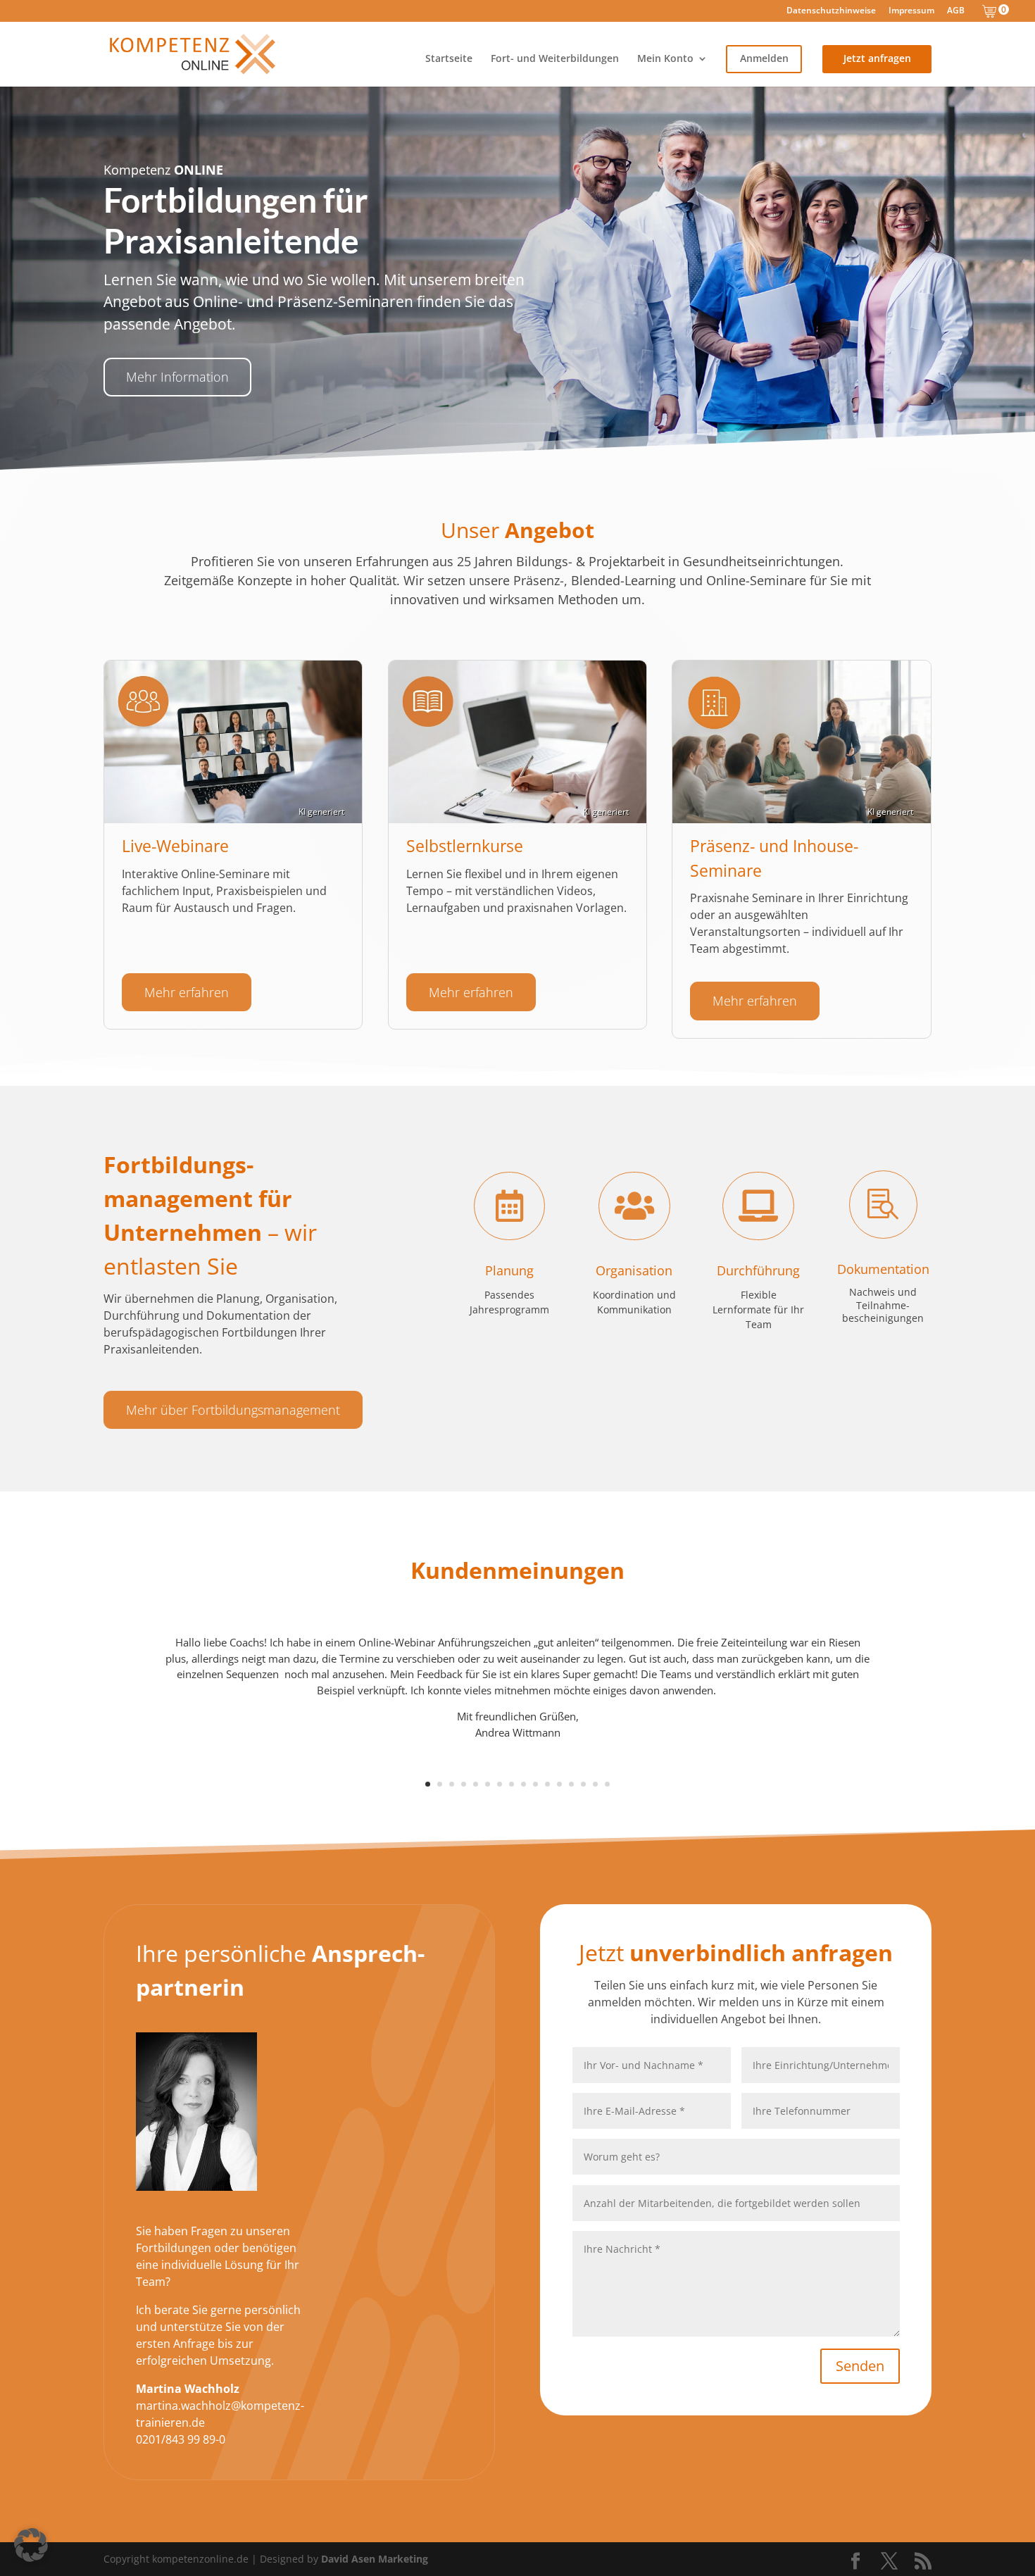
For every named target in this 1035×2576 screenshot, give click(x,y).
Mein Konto (665, 59)
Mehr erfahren (187, 992)
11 (547, 1784)
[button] (31, 2545)
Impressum (911, 11)
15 (595, 1784)
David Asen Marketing (375, 2559)
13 (571, 1784)
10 (535, 1784)
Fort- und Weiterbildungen (555, 59)
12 (559, 1784)
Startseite (449, 59)
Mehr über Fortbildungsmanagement (233, 1410)
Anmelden (764, 59)
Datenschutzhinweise (831, 11)
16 (607, 1784)
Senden (860, 2366)
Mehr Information (177, 377)
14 (583, 1784)
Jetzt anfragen (877, 59)
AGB (956, 11)
